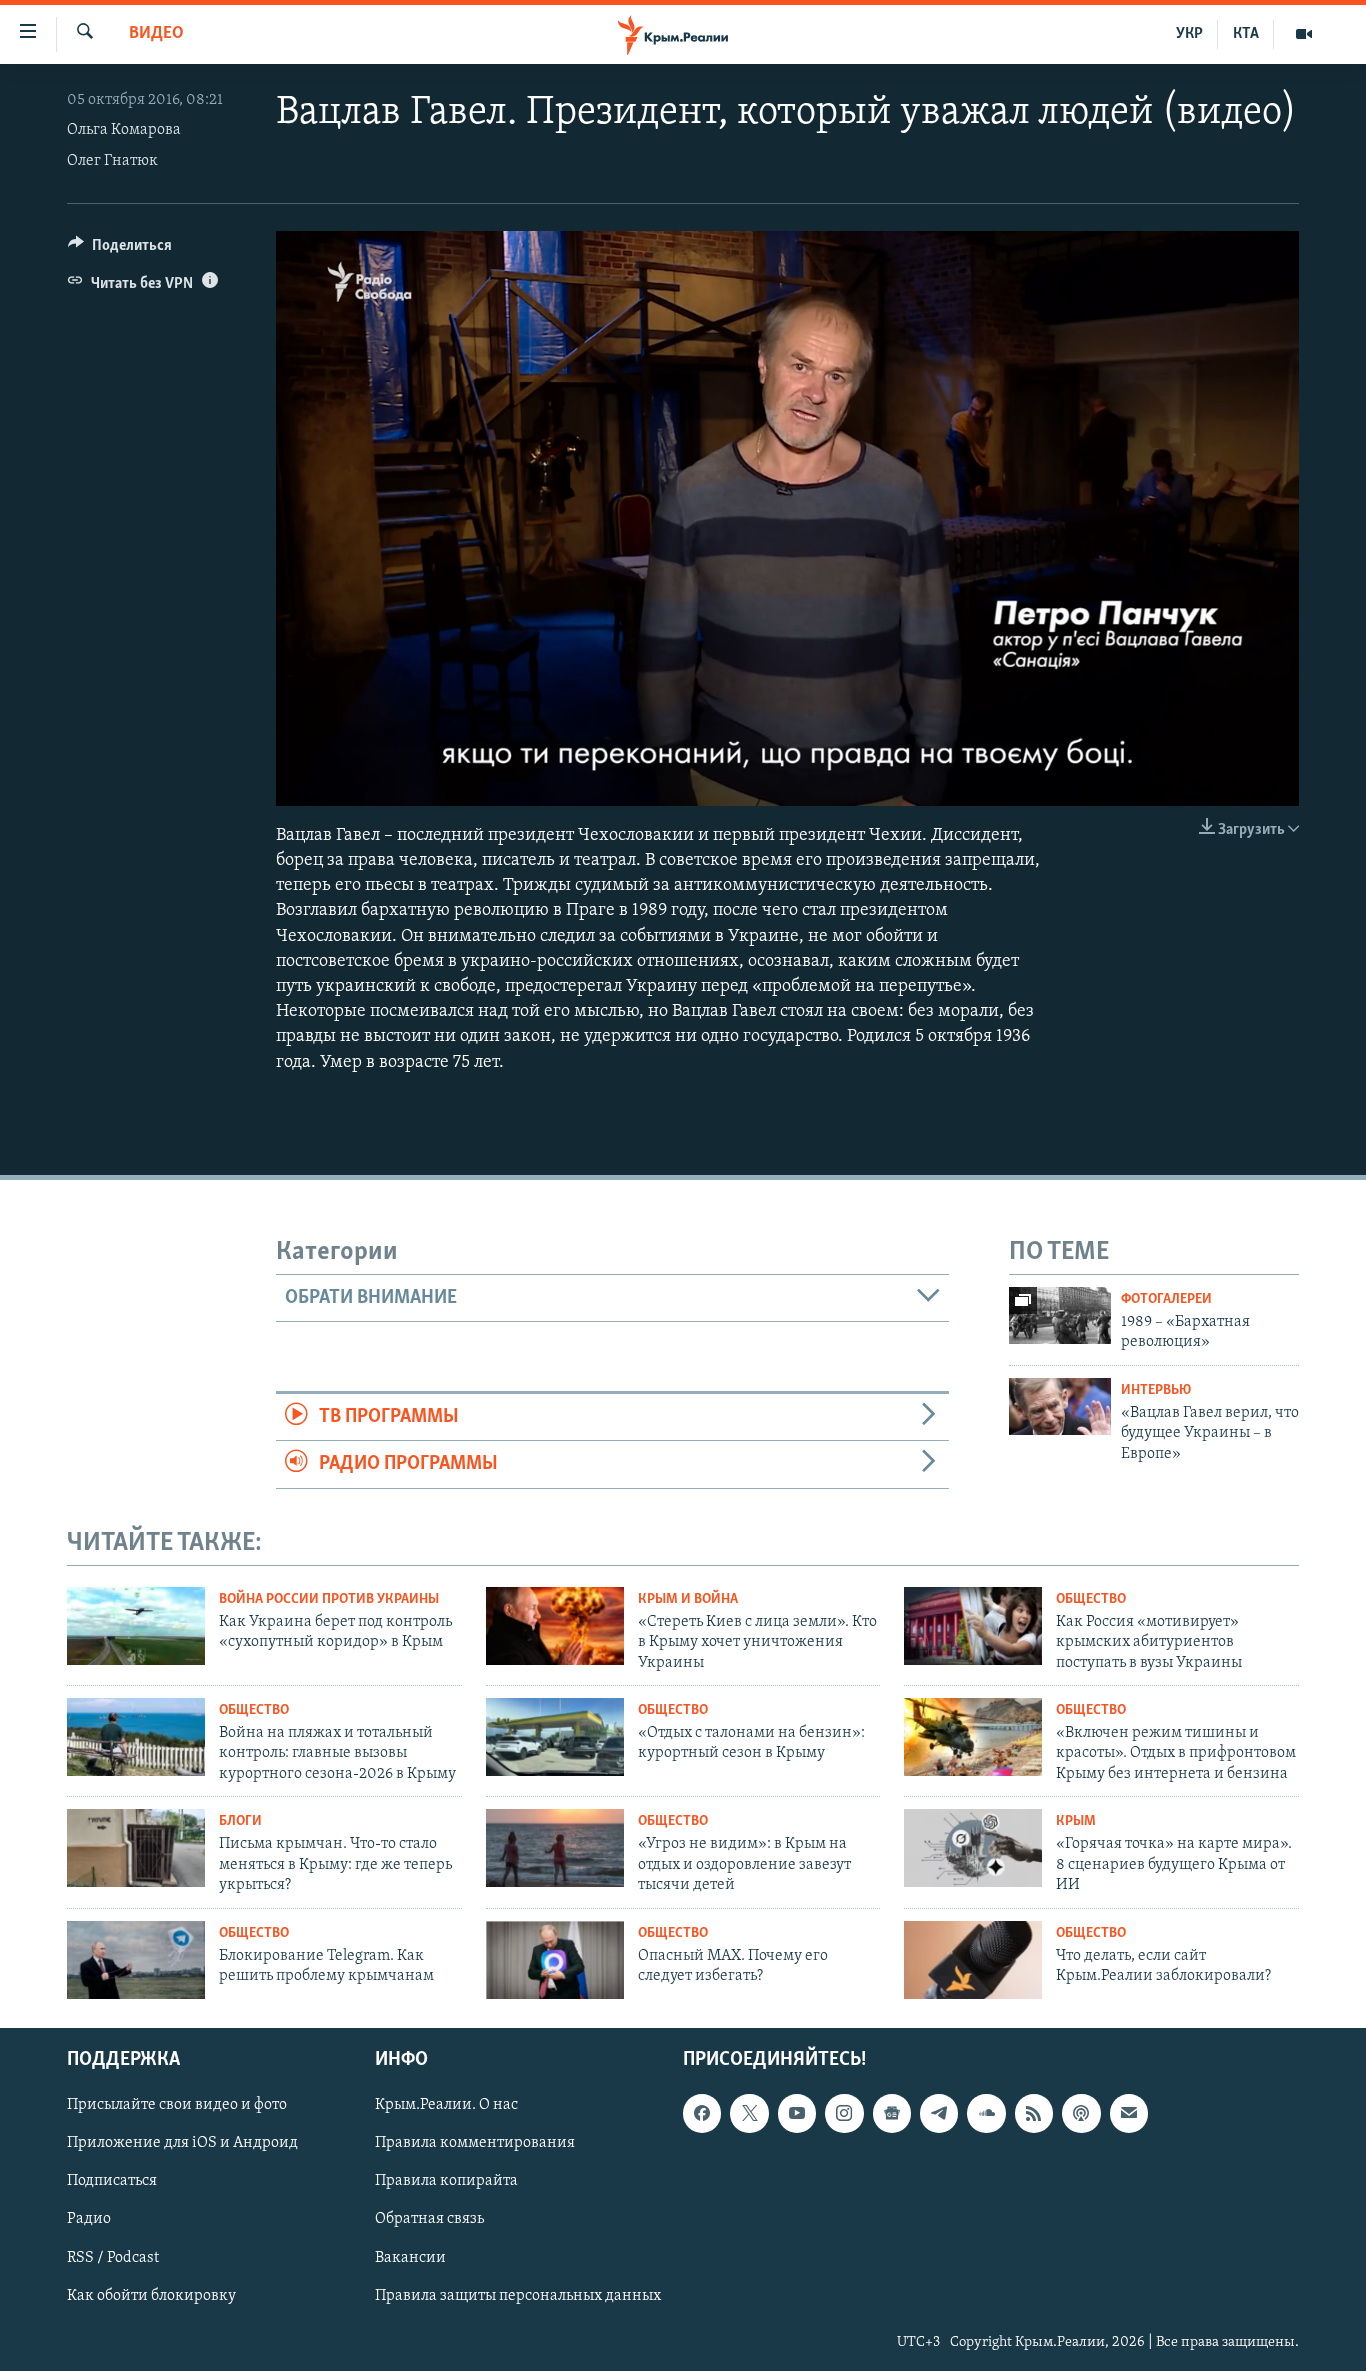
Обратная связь (429, 2220)
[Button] (120, 250)
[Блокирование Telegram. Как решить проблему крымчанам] (136, 1960)
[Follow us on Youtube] (797, 2114)
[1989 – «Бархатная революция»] (1060, 1315)
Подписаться (112, 2182)
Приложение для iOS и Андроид (182, 2144)
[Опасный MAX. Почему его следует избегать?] (555, 1960)
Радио (89, 2220)
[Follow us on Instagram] (844, 2114)
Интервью (1156, 1390)
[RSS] (1034, 2114)
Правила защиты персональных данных (518, 2296)
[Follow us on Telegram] (939, 2114)
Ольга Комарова (124, 130)
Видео (156, 34)
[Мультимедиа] (1304, 34)
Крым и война (688, 1599)
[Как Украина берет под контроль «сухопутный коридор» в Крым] (136, 1626)
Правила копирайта (446, 2182)
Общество (1091, 1599)
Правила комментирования (475, 2144)
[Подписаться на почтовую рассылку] (1129, 2114)
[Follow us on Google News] (892, 2114)
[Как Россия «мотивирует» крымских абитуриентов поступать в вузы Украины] (973, 1626)
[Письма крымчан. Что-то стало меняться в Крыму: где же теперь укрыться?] (136, 1848)
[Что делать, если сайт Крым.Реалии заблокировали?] (973, 1960)
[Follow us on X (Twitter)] (749, 2114)
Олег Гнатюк (112, 161)
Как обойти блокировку (151, 2296)
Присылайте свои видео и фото (177, 2106)
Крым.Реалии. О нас (446, 2106)
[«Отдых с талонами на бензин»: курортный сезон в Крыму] (555, 1737)
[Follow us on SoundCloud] (986, 2114)
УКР (1189, 34)
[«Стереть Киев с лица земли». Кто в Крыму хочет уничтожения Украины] (555, 1626)
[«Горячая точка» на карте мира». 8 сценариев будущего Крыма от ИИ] (973, 1848)
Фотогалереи (1166, 1299)
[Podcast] (1081, 2114)
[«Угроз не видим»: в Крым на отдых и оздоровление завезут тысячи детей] (555, 1848)
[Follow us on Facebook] (702, 2114)
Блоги (240, 1821)
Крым (1076, 1821)
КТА (1246, 34)
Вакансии (410, 2258)
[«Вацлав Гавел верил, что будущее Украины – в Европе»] (1060, 1406)
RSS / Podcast (113, 2258)
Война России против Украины (329, 1599)
